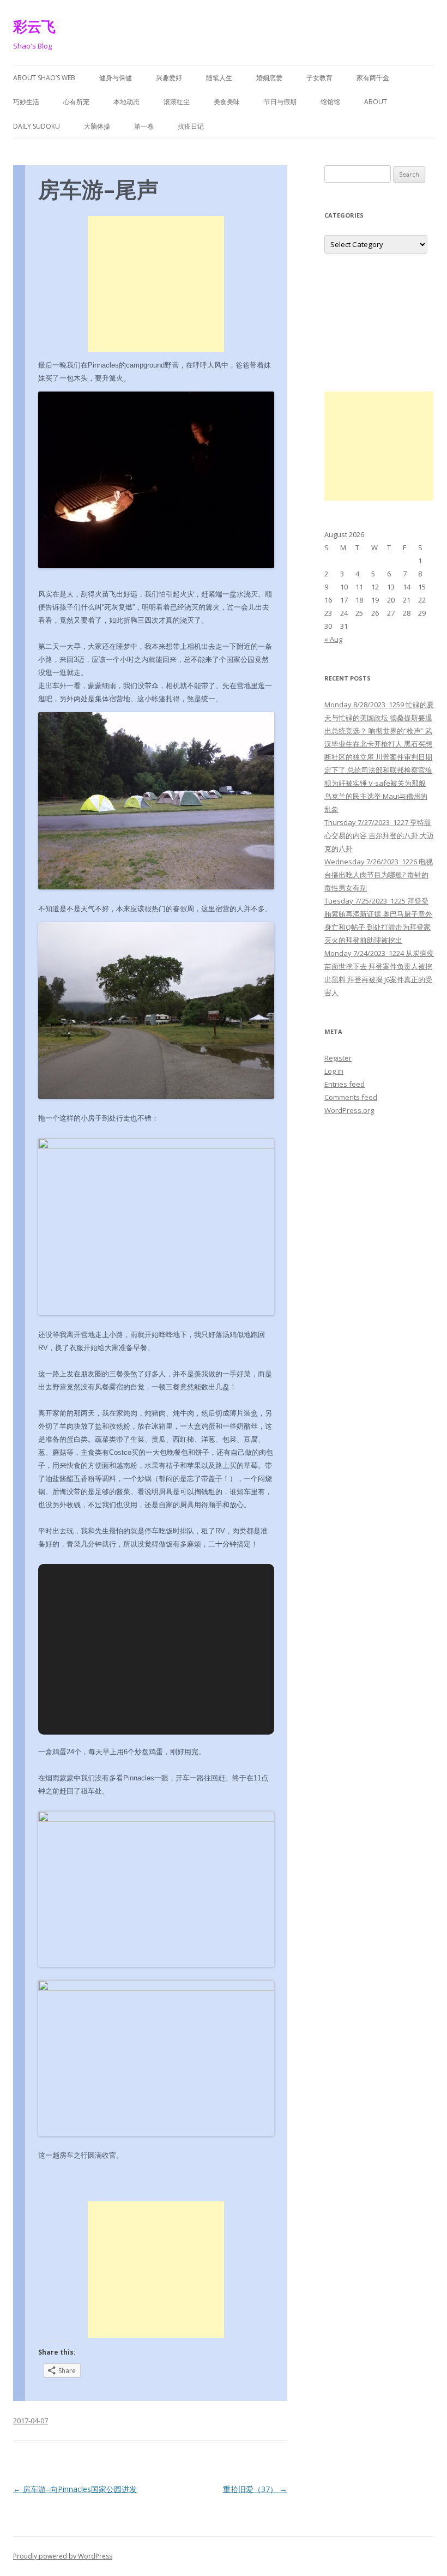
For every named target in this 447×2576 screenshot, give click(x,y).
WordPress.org (349, 1110)
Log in (334, 1071)
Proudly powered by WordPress (63, 2556)
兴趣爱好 (169, 78)
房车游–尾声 (98, 189)
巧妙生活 (26, 102)
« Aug (333, 639)
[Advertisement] (156, 284)
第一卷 (144, 126)
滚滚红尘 (177, 102)
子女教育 (319, 78)
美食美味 (227, 102)
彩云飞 (34, 26)
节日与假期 (280, 102)
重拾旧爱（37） (255, 2489)
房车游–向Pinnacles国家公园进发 (75, 2489)
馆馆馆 (330, 102)
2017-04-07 (31, 2421)
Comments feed (351, 1097)
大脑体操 (97, 126)
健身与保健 (116, 78)
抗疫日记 (191, 126)
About (376, 102)
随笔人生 (219, 78)
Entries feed (345, 1084)
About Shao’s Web (44, 78)
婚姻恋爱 (269, 78)
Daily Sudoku (37, 126)
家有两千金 (373, 78)
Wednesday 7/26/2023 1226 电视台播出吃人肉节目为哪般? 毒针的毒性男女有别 (379, 875)
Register (338, 1058)
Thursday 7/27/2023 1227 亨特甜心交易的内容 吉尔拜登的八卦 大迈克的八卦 (379, 835)
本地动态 (126, 102)
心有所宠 (76, 102)
